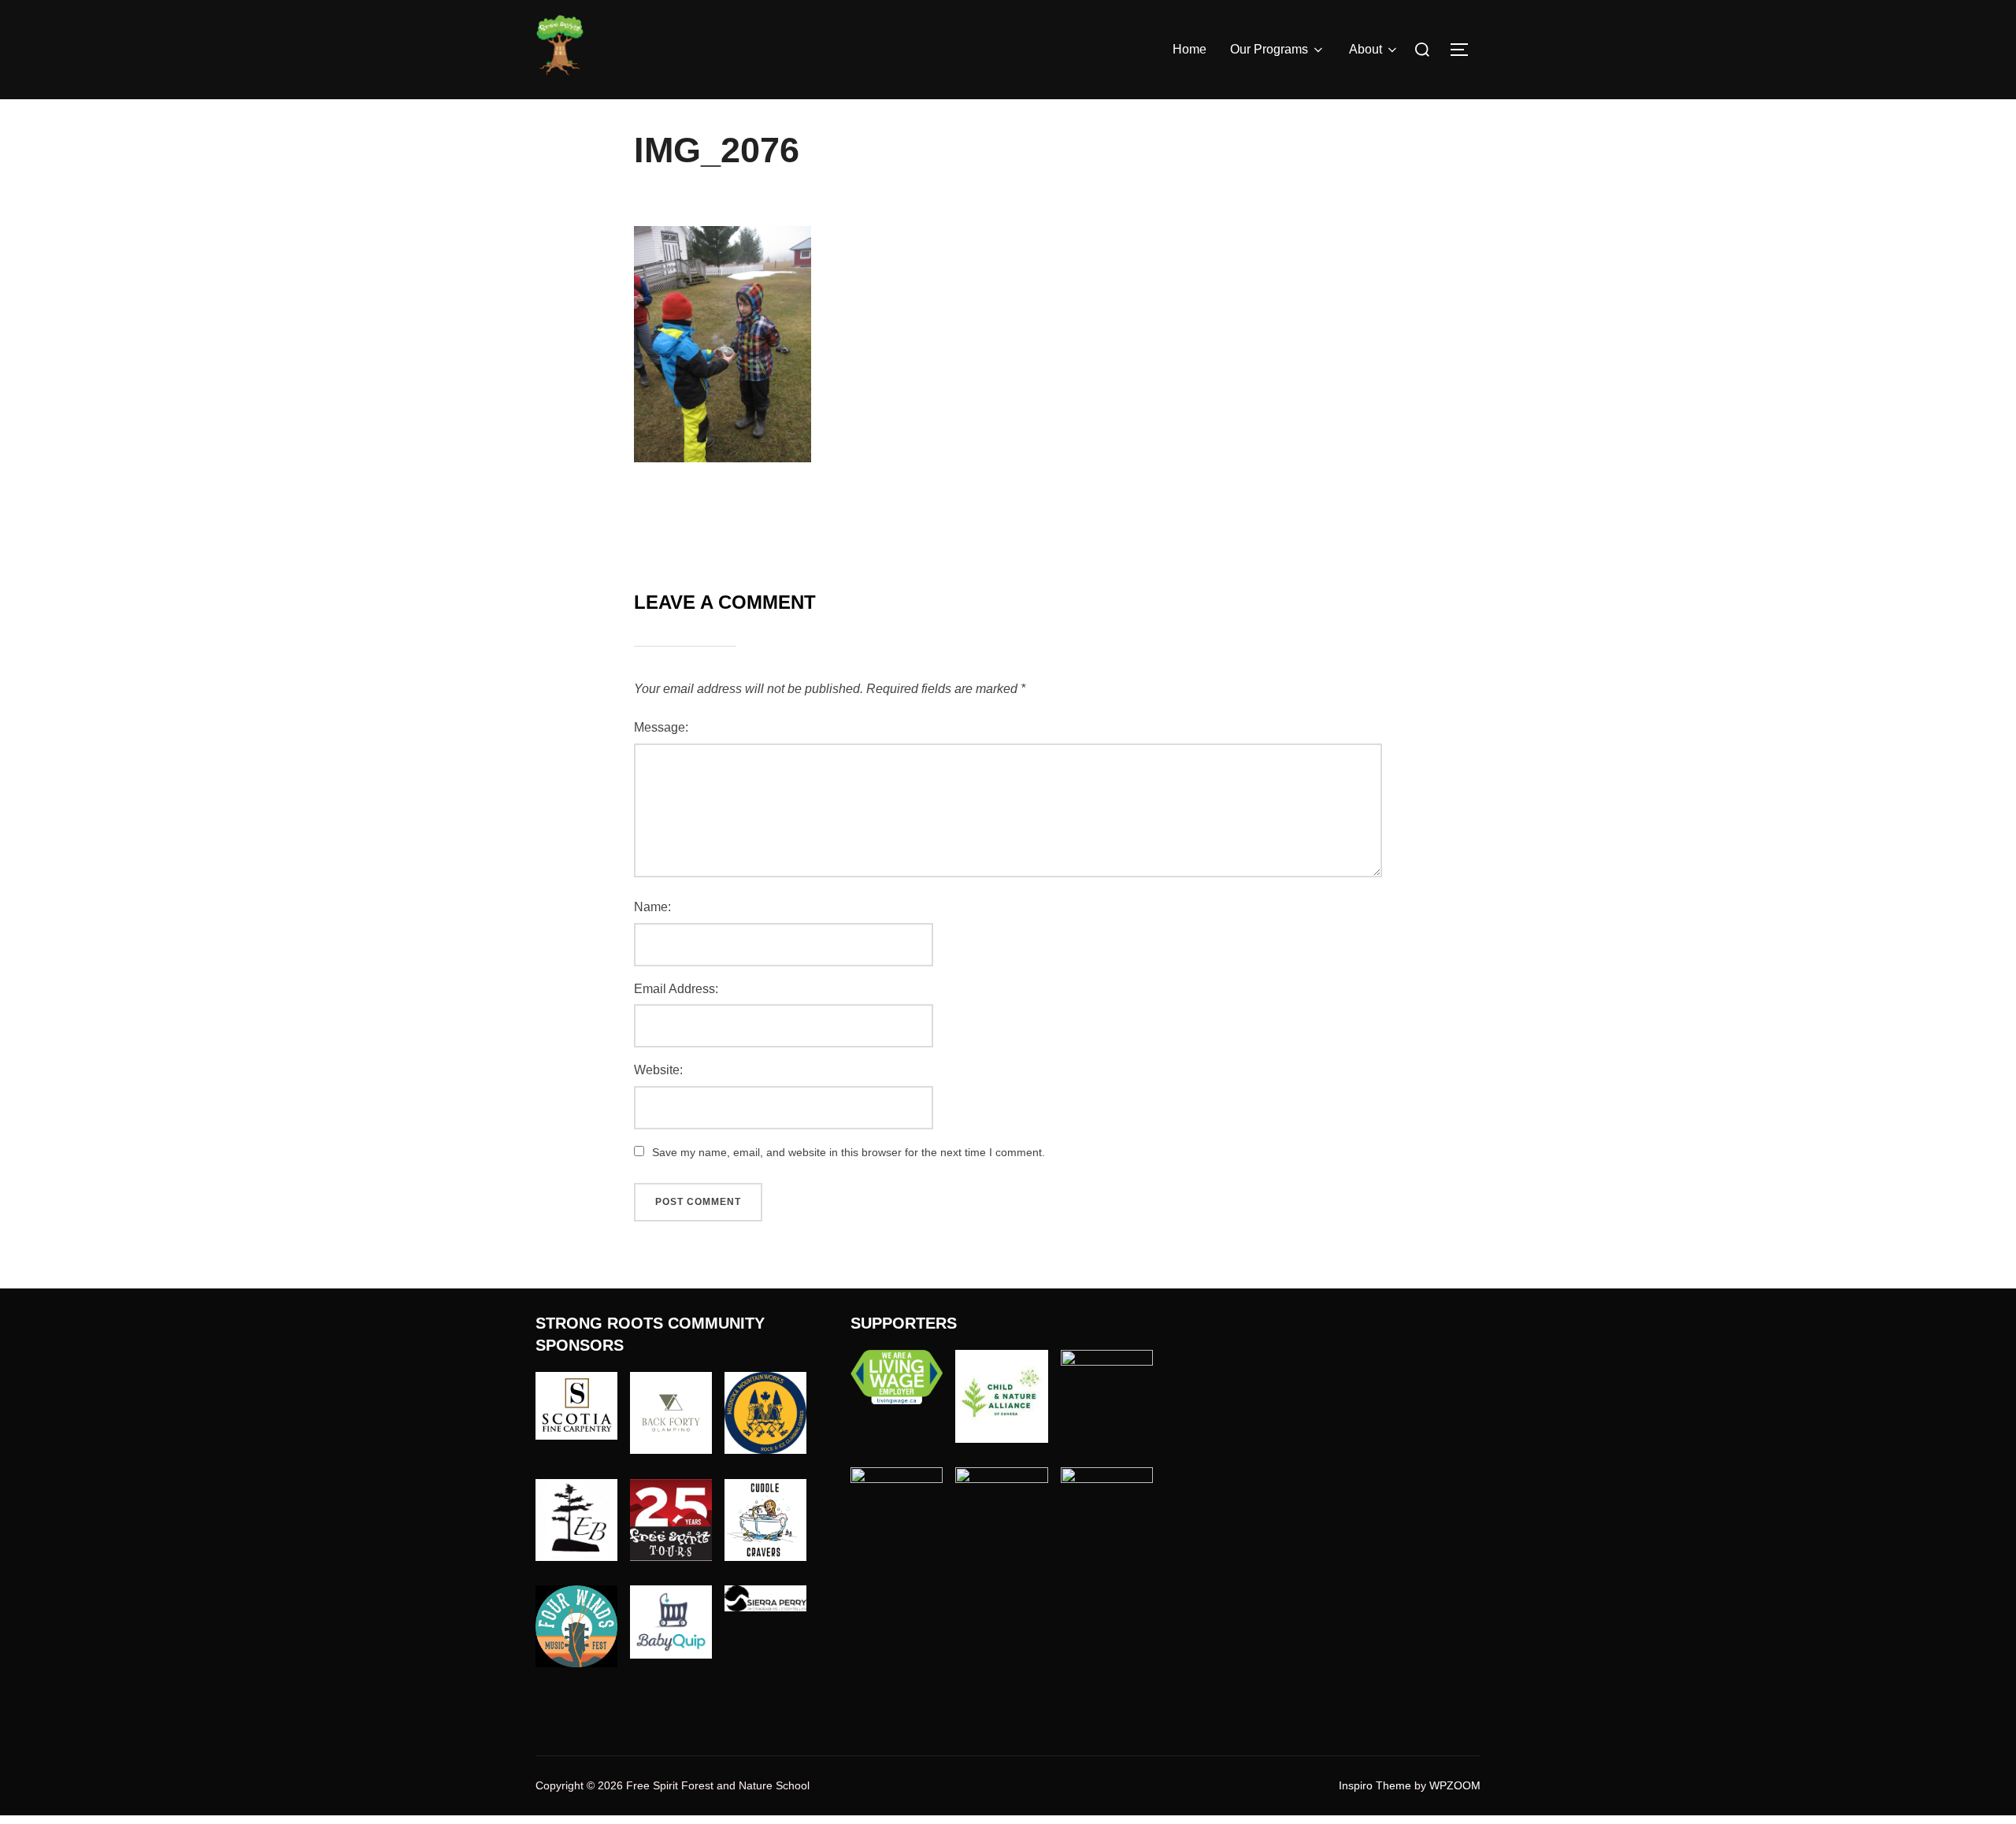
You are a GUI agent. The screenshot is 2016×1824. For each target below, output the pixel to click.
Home (1190, 49)
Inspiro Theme (1375, 1785)
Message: (661, 727)
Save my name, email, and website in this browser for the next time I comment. (849, 1152)
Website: (658, 1070)
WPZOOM (1455, 1785)
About (1366, 49)
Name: (652, 907)
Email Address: (676, 989)
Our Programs (1269, 49)
